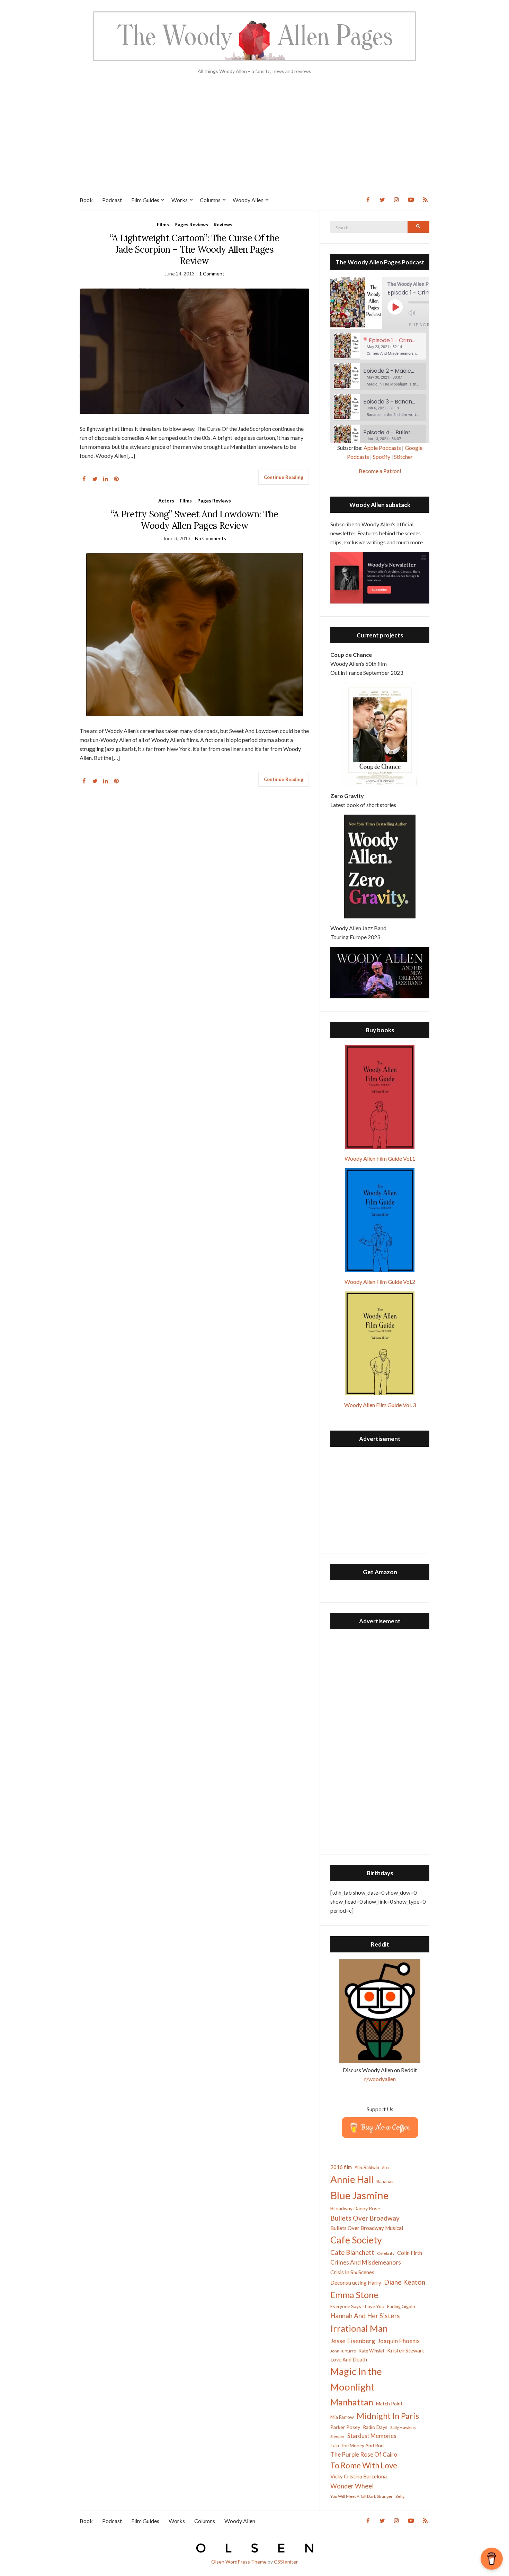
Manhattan (352, 2402)
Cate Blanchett (352, 2252)
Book (86, 200)
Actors (166, 501)
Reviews (223, 224)
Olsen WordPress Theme (239, 2562)
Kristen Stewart (406, 2350)
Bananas (385, 2181)
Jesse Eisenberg (353, 2341)
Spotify (382, 457)
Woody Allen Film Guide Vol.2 (380, 1282)
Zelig (400, 2496)
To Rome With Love (364, 2465)
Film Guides (145, 200)
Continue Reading (284, 477)
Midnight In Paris (388, 2416)
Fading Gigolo (401, 2306)
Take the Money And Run (357, 2446)
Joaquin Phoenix (399, 2341)
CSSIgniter (286, 2562)
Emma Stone (354, 2295)
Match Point (389, 2403)
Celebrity (386, 2253)
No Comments (211, 538)
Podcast (112, 200)
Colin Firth (410, 2253)
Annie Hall (352, 2179)
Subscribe (424, 325)
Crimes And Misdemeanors (366, 2262)
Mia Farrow (342, 2417)
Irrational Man (359, 2328)
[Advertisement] (254, 138)
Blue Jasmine (359, 2195)
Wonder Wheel (352, 2486)
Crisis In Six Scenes (352, 2272)
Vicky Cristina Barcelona (359, 2476)
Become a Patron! (380, 471)
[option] (380, 346)
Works (180, 200)
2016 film (341, 2167)
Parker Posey (345, 2427)
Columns (210, 200)
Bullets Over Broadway (365, 2218)
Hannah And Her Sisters (365, 2316)
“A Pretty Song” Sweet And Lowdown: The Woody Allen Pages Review (195, 520)
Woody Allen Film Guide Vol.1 (380, 1158)
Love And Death (349, 2360)
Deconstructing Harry (356, 2283)
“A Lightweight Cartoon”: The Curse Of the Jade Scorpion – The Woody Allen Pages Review (194, 249)
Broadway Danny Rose (355, 2208)
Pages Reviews (191, 224)
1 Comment (212, 274)
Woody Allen (248, 200)
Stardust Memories (372, 2436)
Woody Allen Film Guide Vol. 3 (380, 1405)
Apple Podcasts (382, 448)
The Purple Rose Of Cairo (364, 2454)
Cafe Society (356, 2240)
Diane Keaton (405, 2282)
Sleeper (337, 2436)
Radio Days (375, 2427)
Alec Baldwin (367, 2167)
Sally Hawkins (403, 2427)
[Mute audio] (417, 313)
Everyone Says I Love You (357, 2306)
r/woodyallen (380, 2079)
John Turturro (343, 2351)
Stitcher (403, 457)
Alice (386, 2167)
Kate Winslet (372, 2351)
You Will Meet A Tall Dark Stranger (361, 2496)
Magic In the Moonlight (356, 2379)
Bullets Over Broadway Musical (367, 2228)
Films (163, 224)
